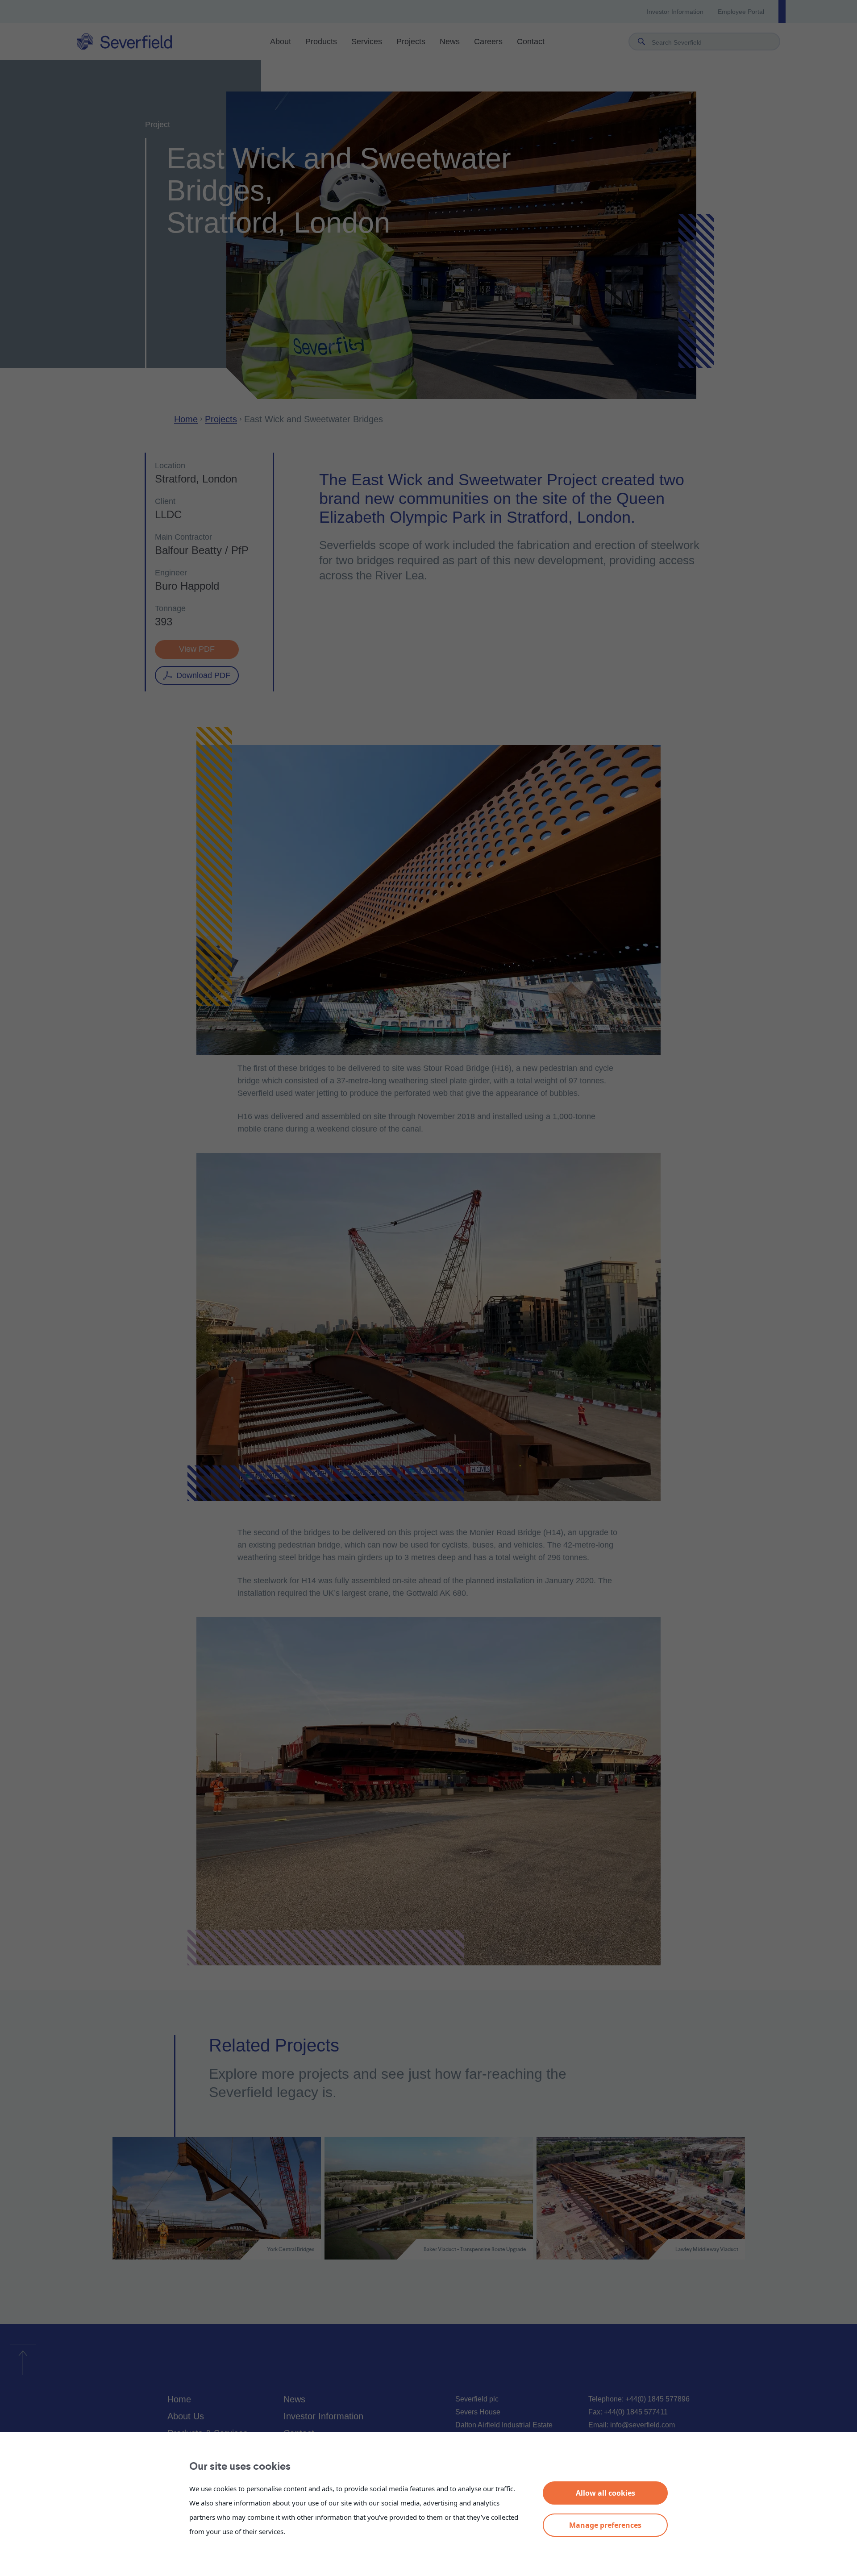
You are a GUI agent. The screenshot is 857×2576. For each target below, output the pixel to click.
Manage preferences (605, 2525)
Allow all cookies (605, 2493)
